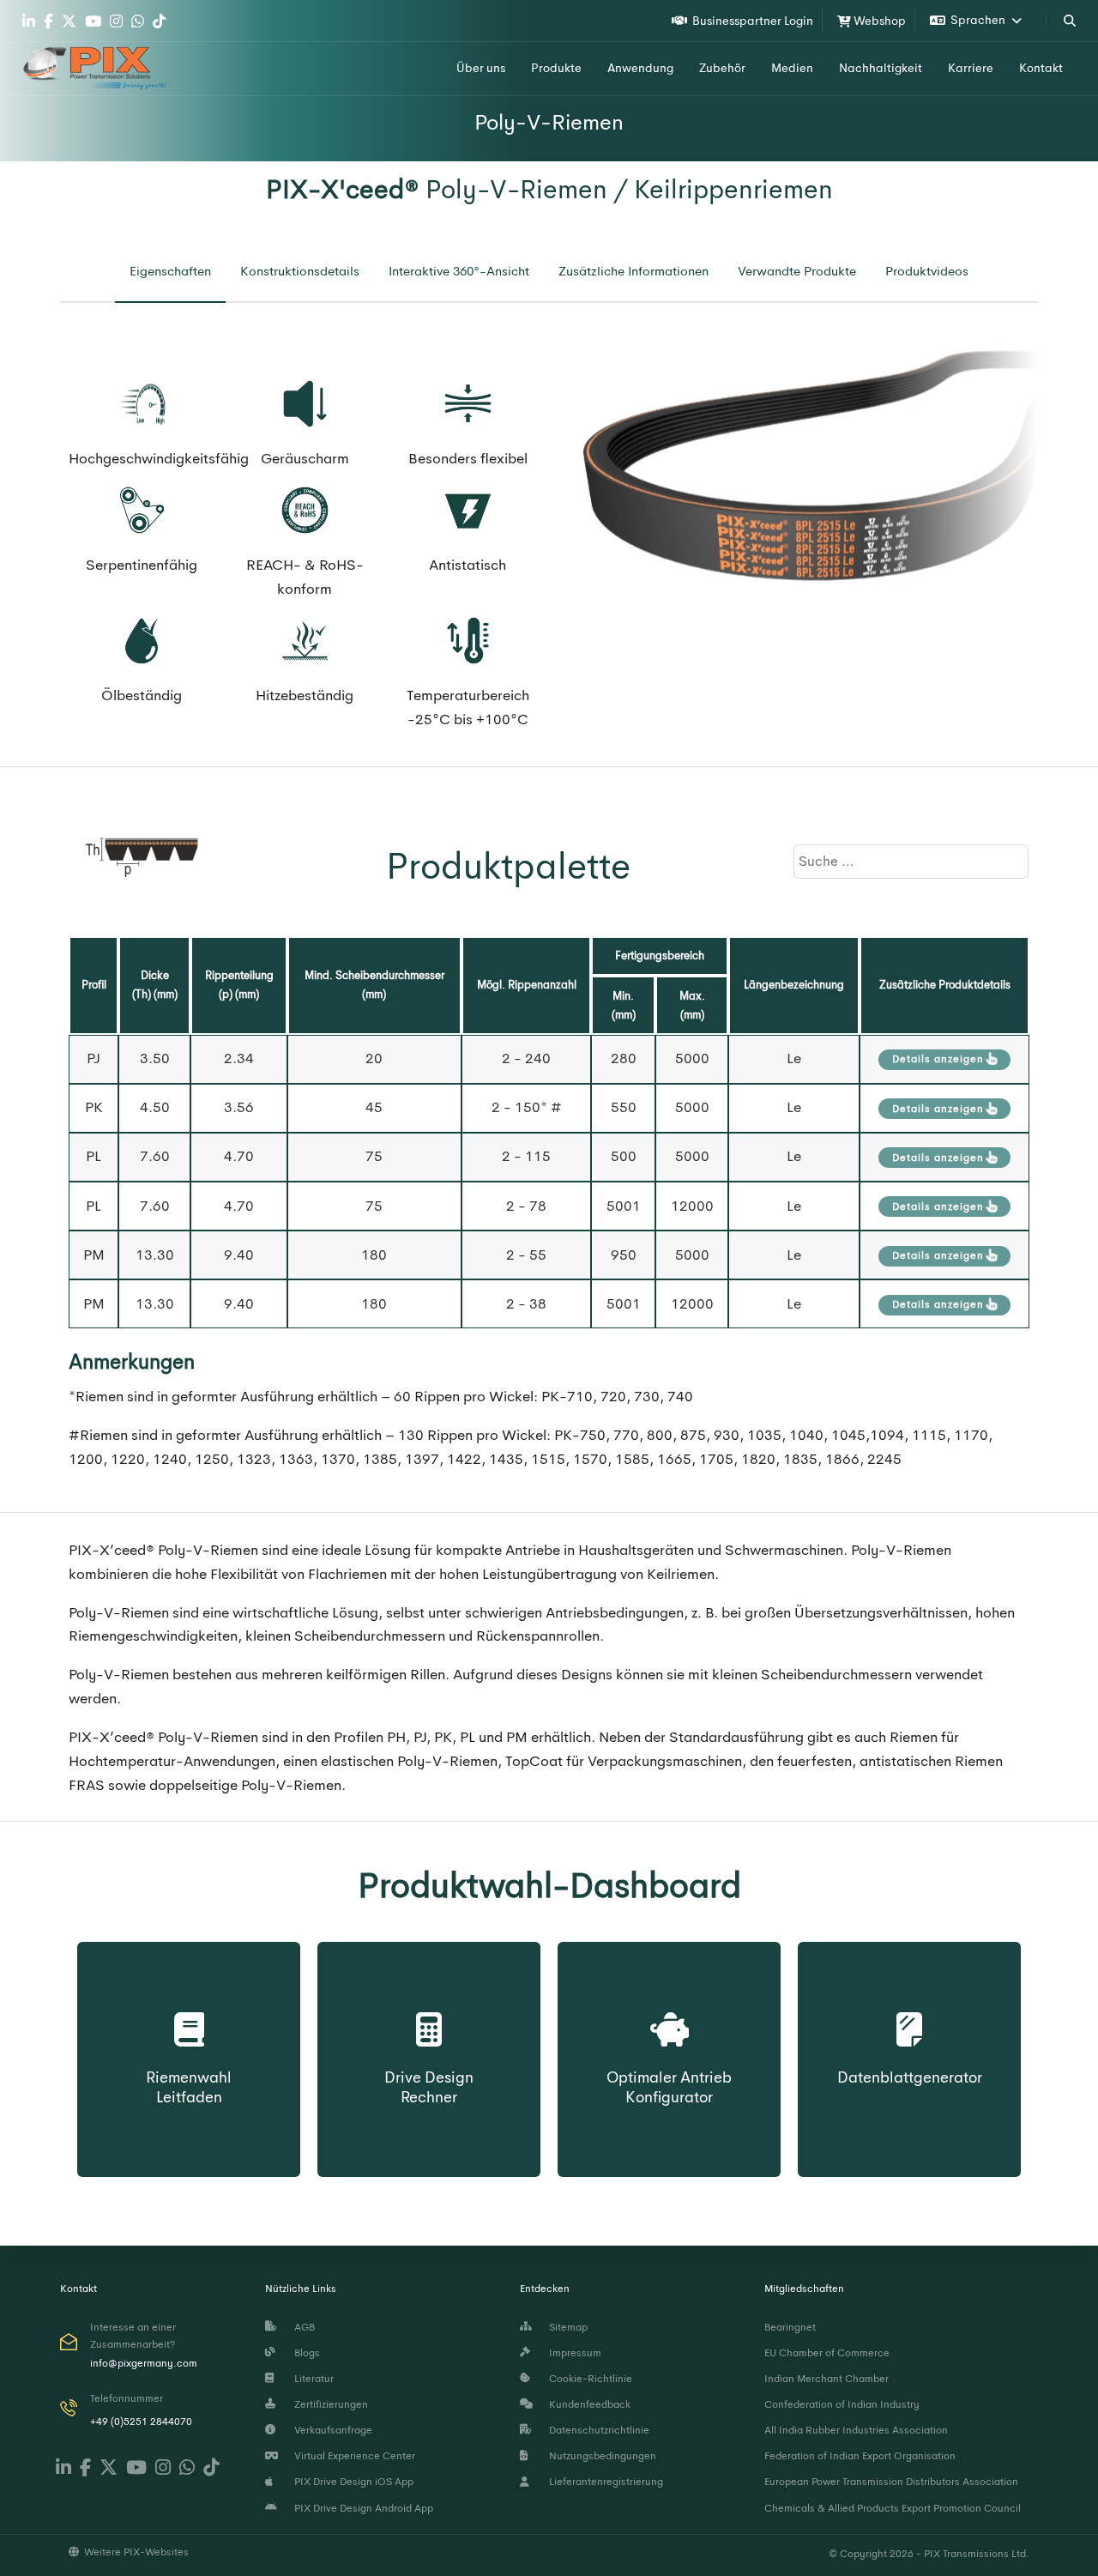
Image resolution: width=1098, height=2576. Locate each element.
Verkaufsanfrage (331, 2430)
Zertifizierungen (329, 2404)
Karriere (971, 68)
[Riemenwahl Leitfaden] (189, 2011)
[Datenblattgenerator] (910, 2001)
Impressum (573, 2353)
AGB (302, 2327)
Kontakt (1041, 68)
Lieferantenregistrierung (603, 2482)
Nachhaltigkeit (881, 68)
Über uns (481, 68)
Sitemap (566, 2327)
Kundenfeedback (587, 2404)
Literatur (311, 2379)
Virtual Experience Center (352, 2456)
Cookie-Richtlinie (588, 2379)
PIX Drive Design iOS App (351, 2482)
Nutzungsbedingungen (600, 2456)
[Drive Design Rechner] (429, 2011)
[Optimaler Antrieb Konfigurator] (669, 2011)
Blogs (305, 2353)
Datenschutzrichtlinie (597, 2430)
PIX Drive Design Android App (361, 2508)
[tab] (170, 272)
